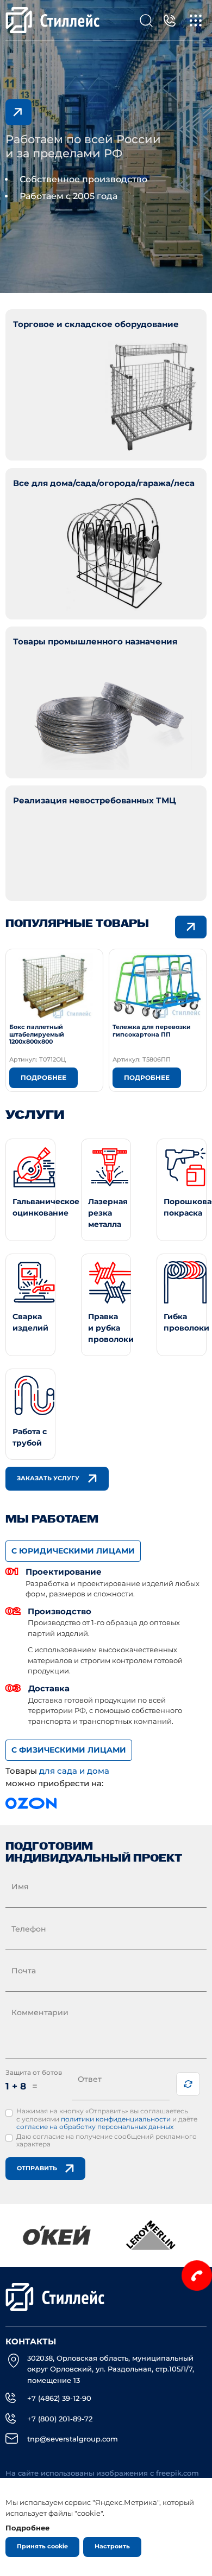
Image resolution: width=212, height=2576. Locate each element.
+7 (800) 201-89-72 (60, 2419)
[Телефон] (169, 20)
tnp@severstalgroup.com (73, 2439)
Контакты (31, 2342)
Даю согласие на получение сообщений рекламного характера (107, 2140)
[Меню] (196, 20)
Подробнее (43, 1078)
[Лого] (53, 20)
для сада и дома (74, 1771)
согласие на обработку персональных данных (95, 2127)
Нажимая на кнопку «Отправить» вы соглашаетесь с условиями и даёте (107, 2119)
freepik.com (177, 2473)
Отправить (37, 2168)
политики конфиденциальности (116, 2119)
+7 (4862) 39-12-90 (59, 2398)
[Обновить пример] (188, 2084)
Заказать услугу (48, 1478)
